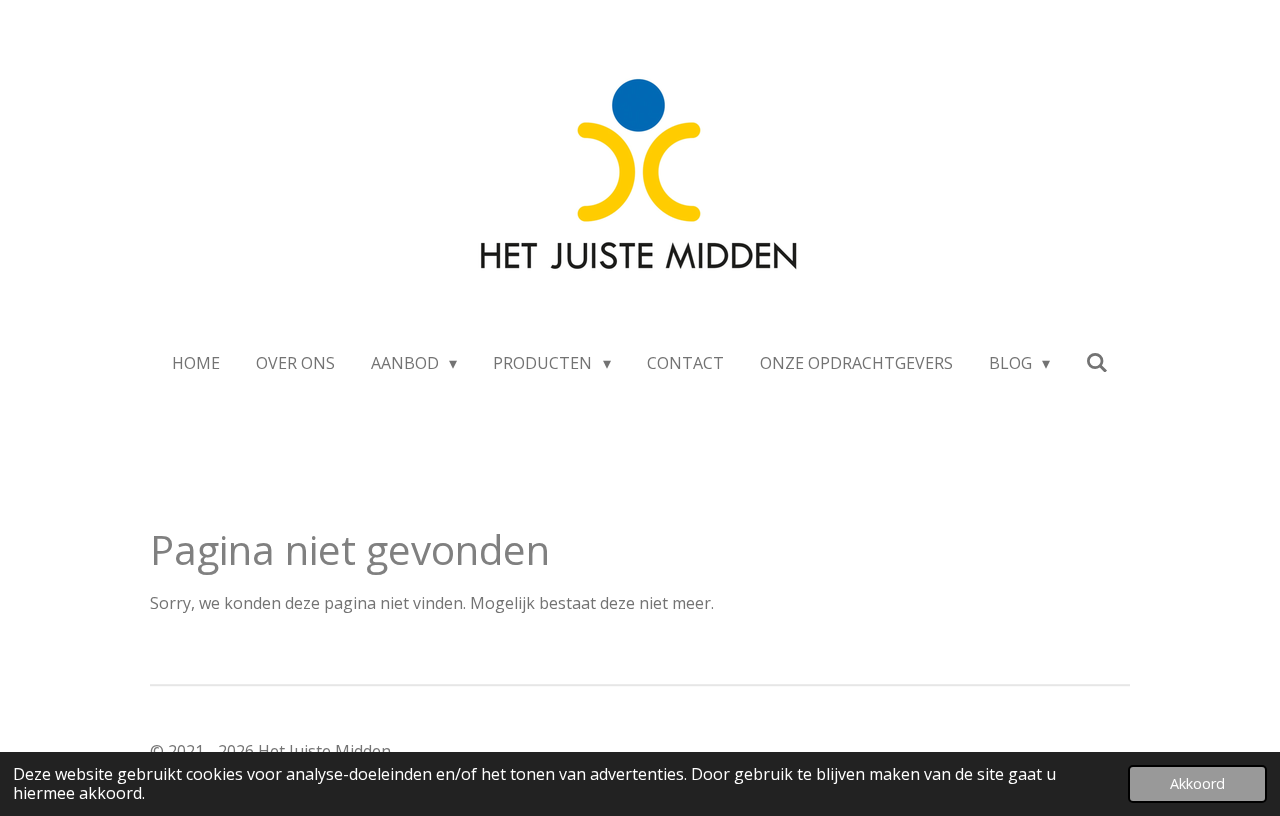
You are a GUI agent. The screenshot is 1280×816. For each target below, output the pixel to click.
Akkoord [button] (1197, 783)
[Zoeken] (1097, 362)
